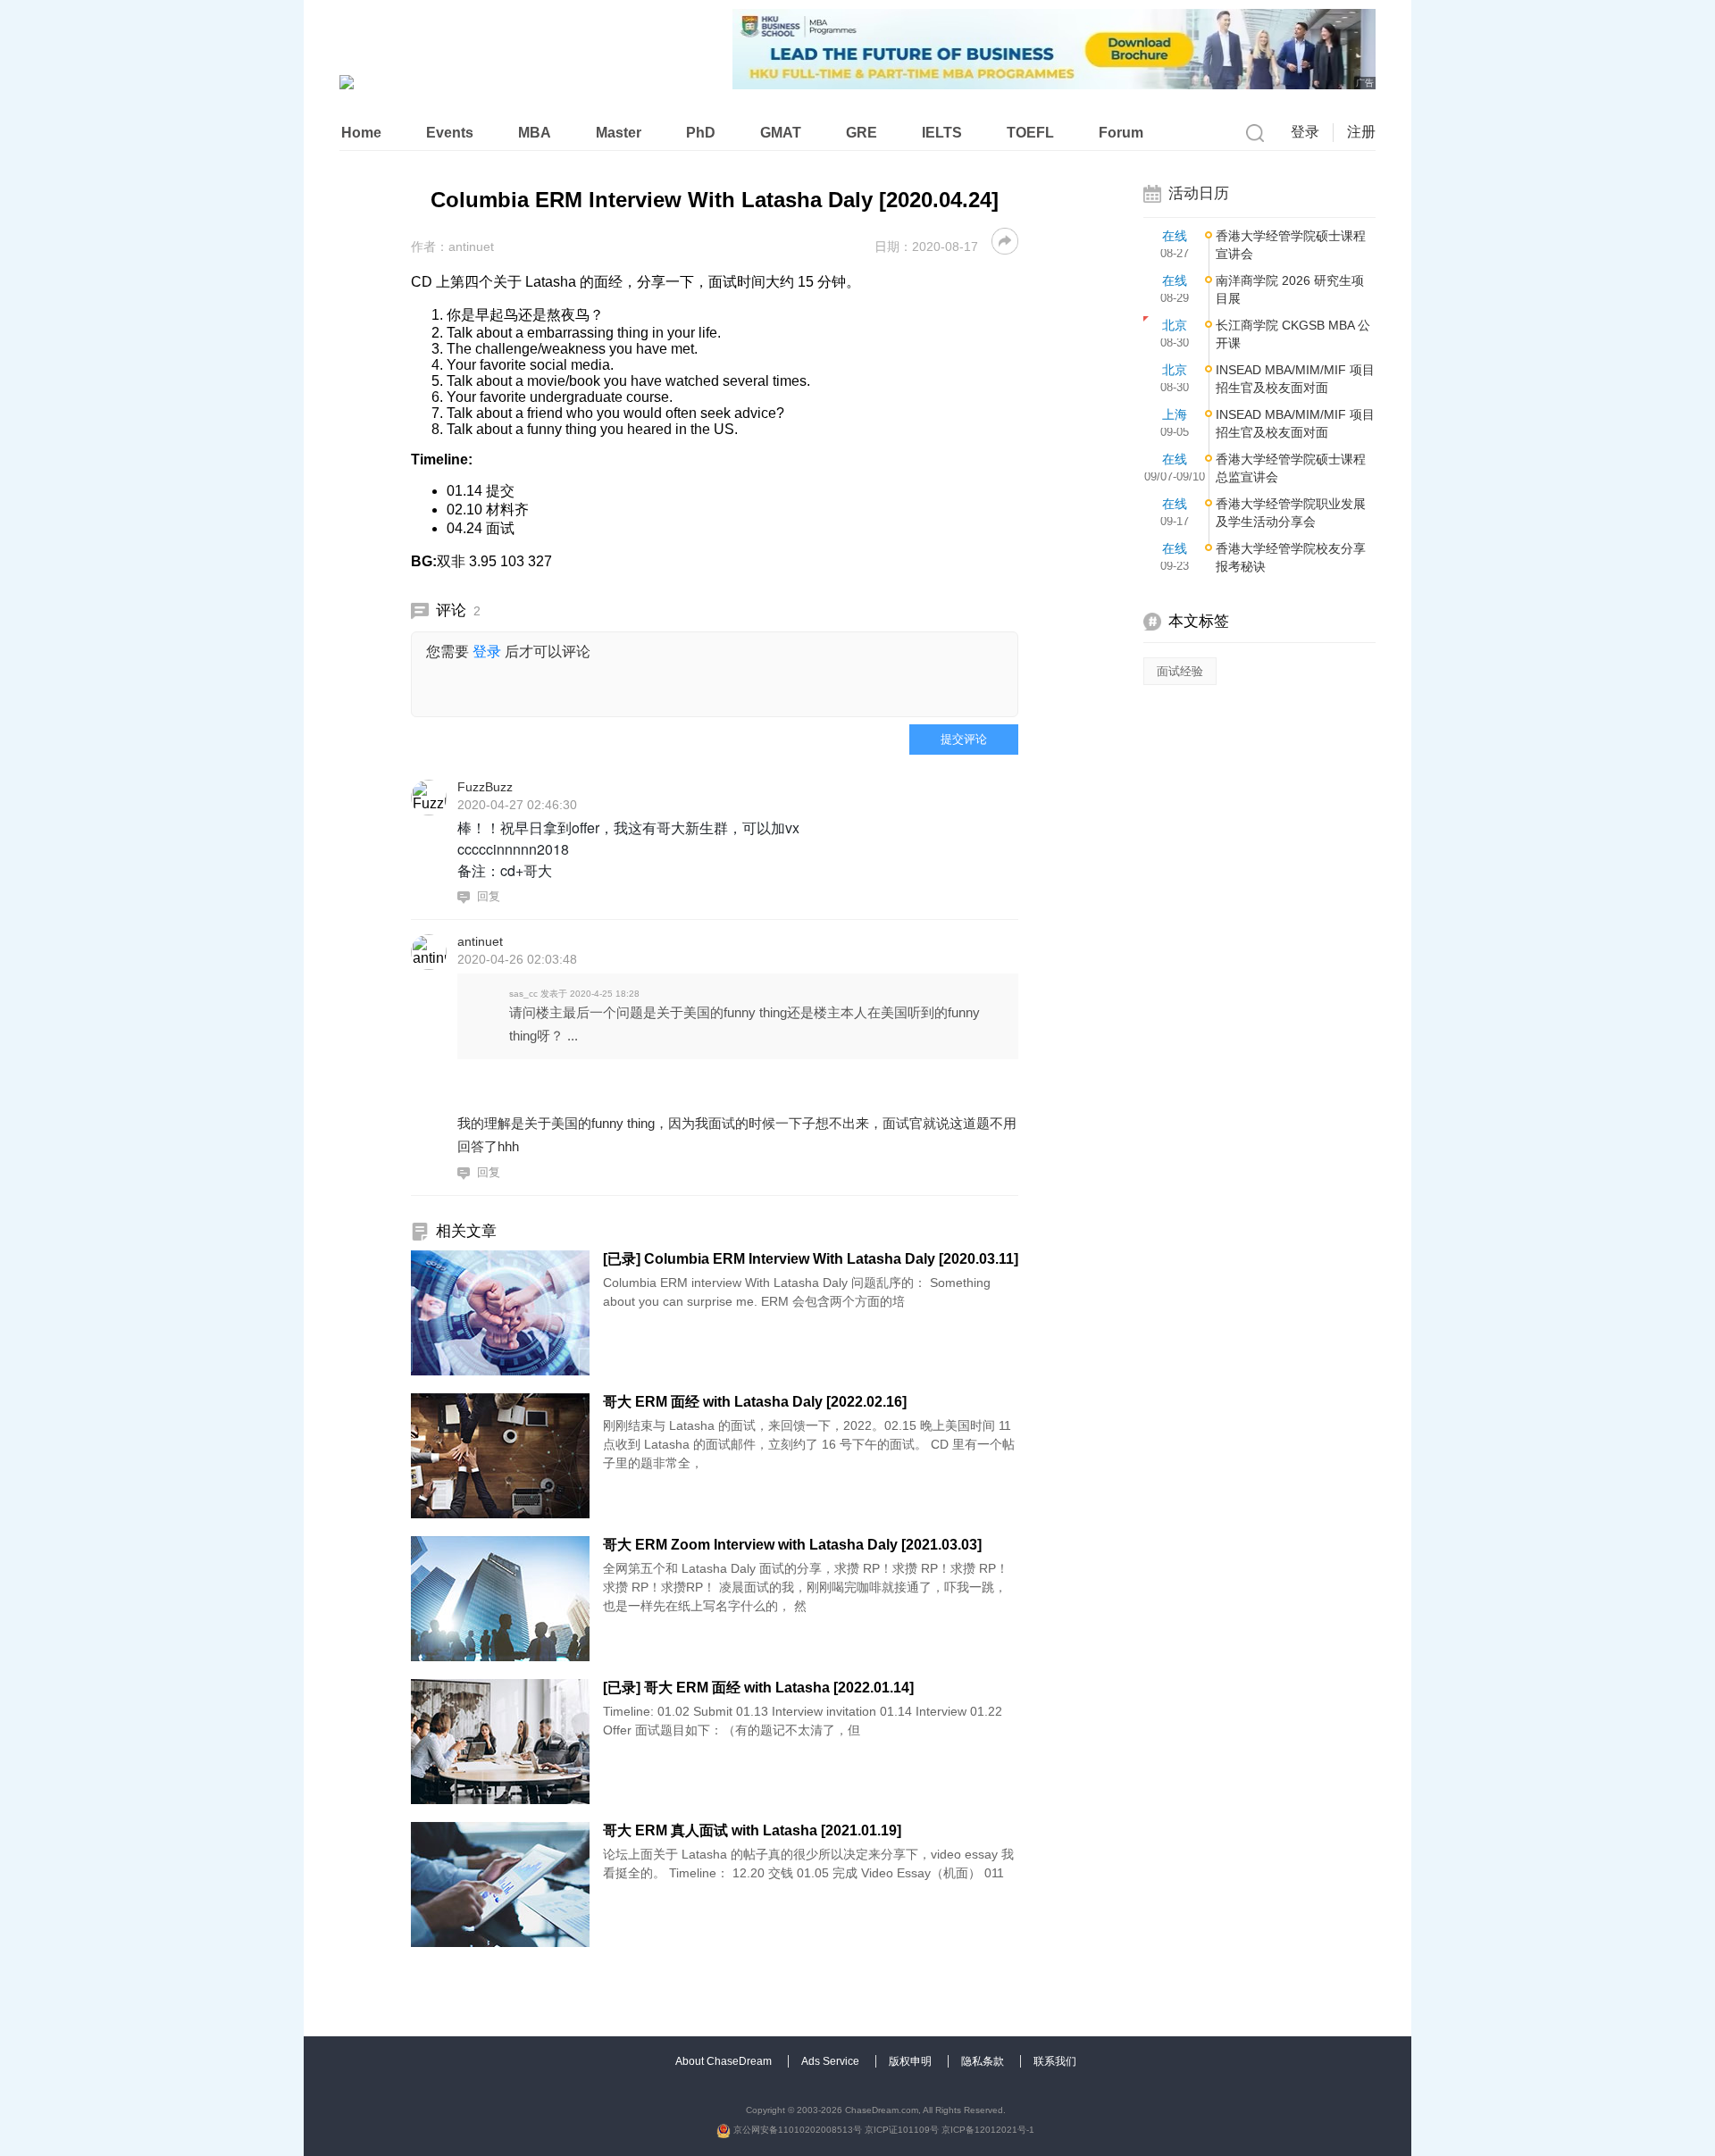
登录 (1305, 132)
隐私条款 (984, 2061)
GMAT (781, 133)
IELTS (942, 133)
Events (450, 133)
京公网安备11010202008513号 (796, 2130)
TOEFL (1030, 133)
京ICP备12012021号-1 (988, 2130)
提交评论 (964, 739)
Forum (1121, 133)
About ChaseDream (725, 2061)
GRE (862, 133)
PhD (701, 133)
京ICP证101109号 (902, 2130)
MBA (535, 133)
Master (619, 133)
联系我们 (1055, 2061)
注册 (1361, 132)
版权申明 (912, 2061)
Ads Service (832, 2061)
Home (361, 133)
